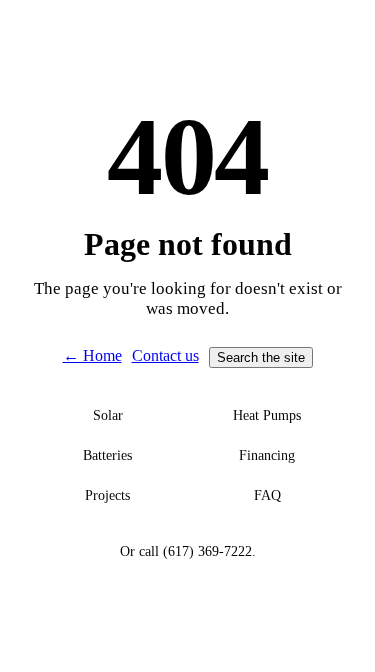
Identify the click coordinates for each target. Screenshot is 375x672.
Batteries (107, 455)
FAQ (267, 495)
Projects (107, 495)
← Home (92, 355)
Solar (108, 415)
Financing (267, 455)
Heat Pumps (267, 415)
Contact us (165, 355)
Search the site (261, 357)
